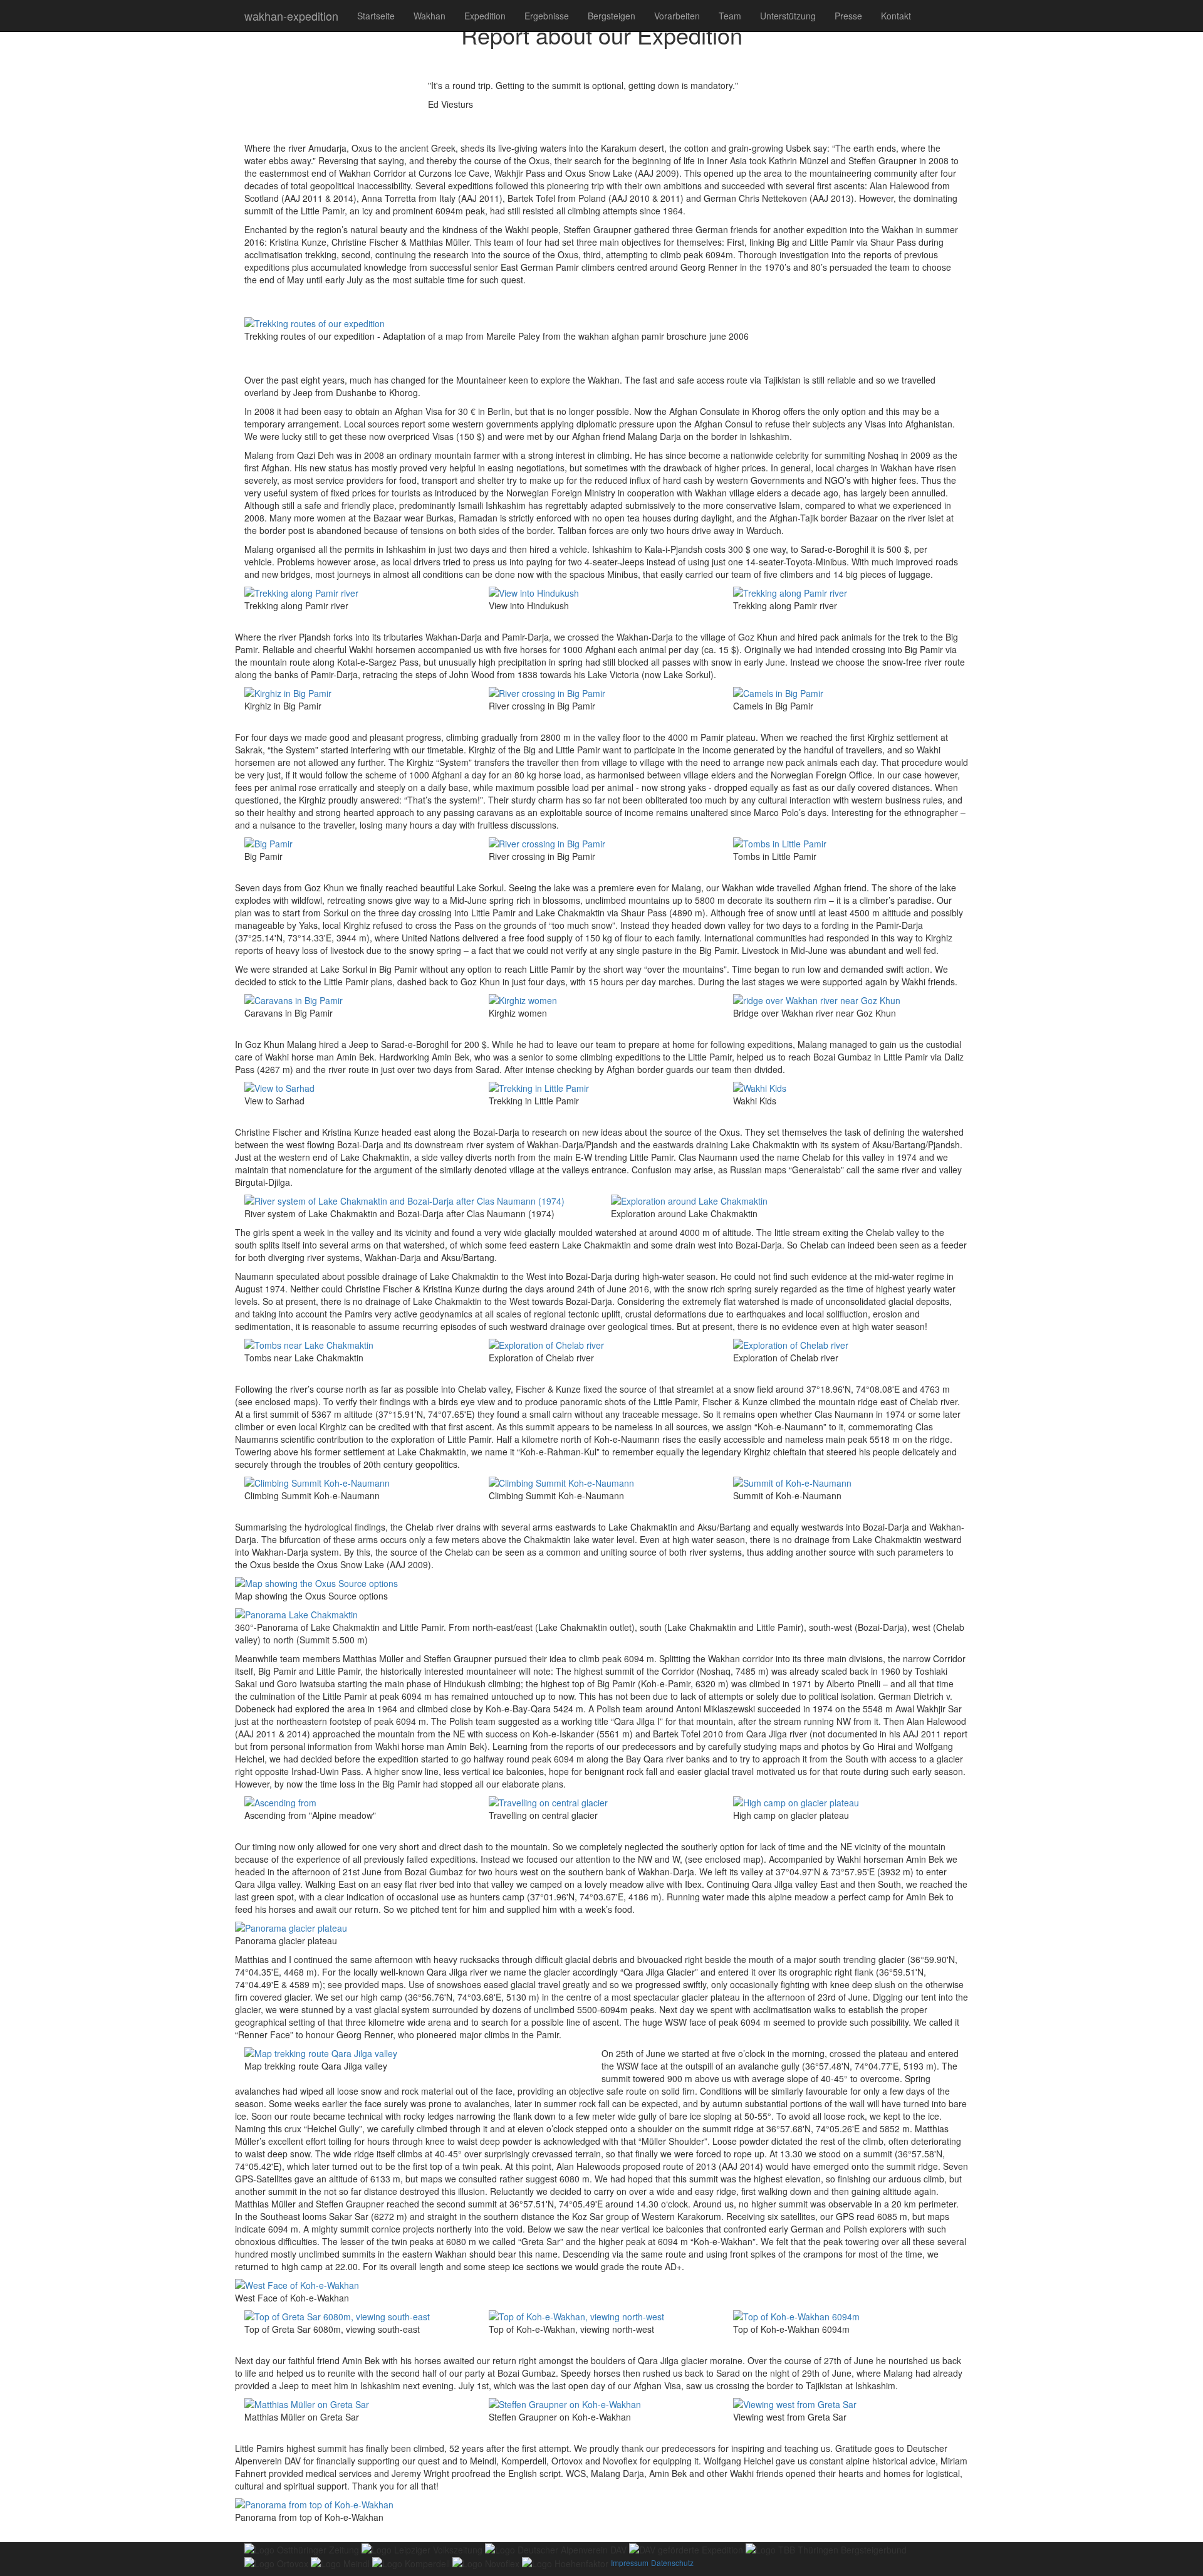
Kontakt (896, 16)
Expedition (485, 16)
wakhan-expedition (291, 16)
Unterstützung (788, 16)
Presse (848, 16)
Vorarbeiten (677, 16)
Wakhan (430, 16)
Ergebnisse (547, 16)
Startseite (376, 16)
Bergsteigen (612, 16)
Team (730, 16)
